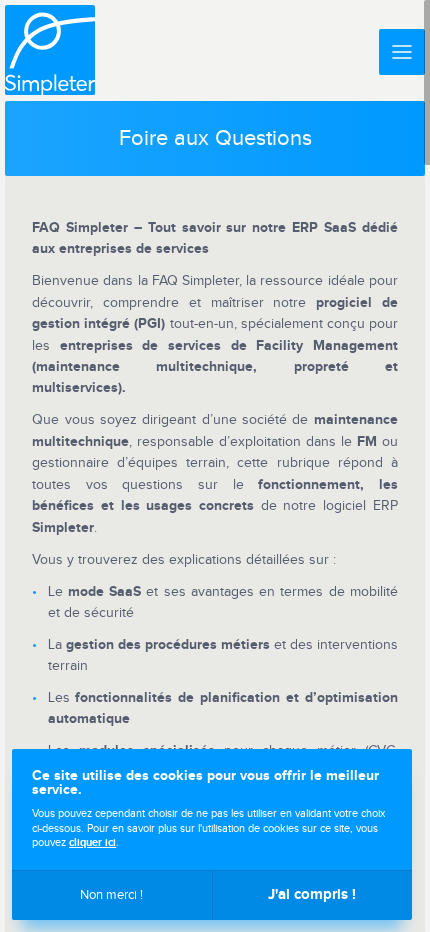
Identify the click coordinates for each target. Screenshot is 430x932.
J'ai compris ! (312, 894)
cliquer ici (92, 842)
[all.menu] (402, 52)
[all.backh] (50, 50)
